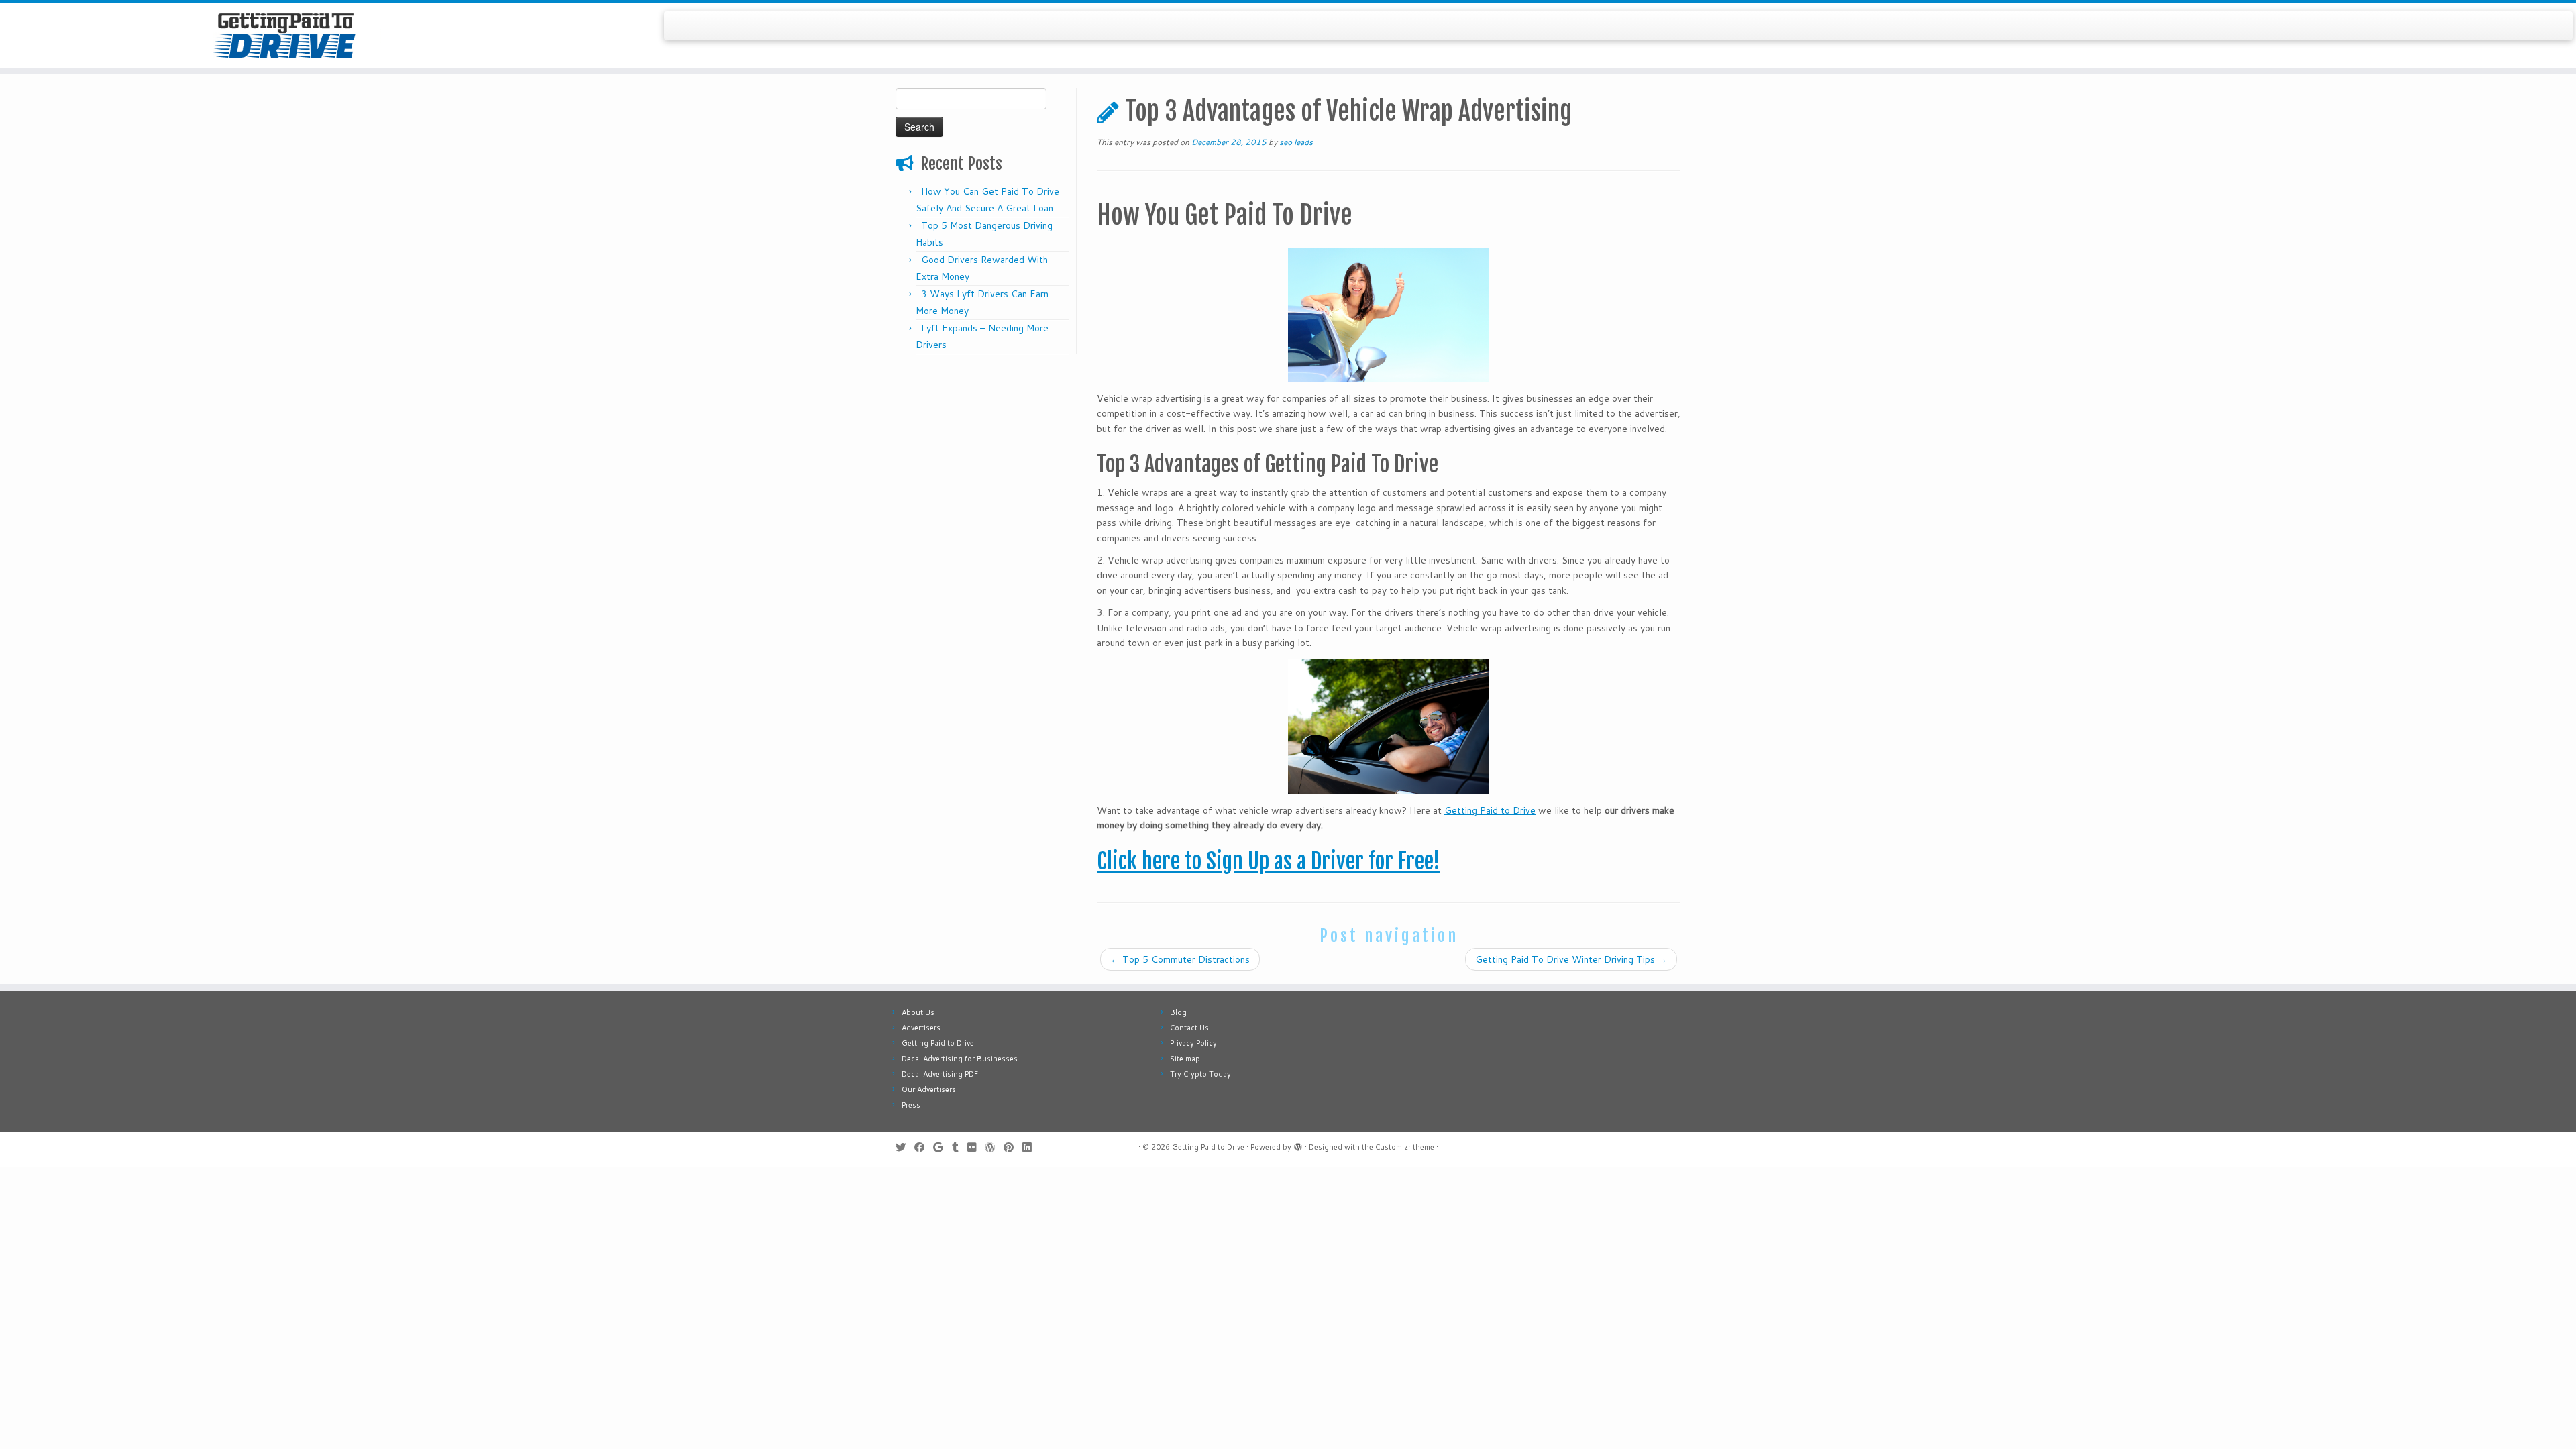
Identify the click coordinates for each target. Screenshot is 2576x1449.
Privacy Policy (1193, 1043)
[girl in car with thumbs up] (1389, 315)
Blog (1178, 1012)
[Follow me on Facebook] (924, 1147)
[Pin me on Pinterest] (1013, 1147)
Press (911, 1105)
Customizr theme (1405, 1147)
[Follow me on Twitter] (905, 1147)
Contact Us (1189, 1028)
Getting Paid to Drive (1490, 810)
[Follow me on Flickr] (976, 1147)
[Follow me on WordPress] (994, 1147)
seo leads (1296, 142)
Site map (1185, 1059)
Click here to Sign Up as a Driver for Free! (1269, 861)
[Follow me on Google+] (943, 1147)
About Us (918, 1012)
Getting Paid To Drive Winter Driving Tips (1571, 959)
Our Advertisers (929, 1089)
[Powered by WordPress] (1298, 1144)
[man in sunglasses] (1389, 727)
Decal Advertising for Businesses (960, 1059)
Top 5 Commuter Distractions (1180, 959)
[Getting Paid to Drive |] (297, 36)
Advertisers (921, 1028)
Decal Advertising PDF (940, 1074)
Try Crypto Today (1200, 1074)
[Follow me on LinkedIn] (1031, 1147)
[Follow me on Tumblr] (960, 1147)
